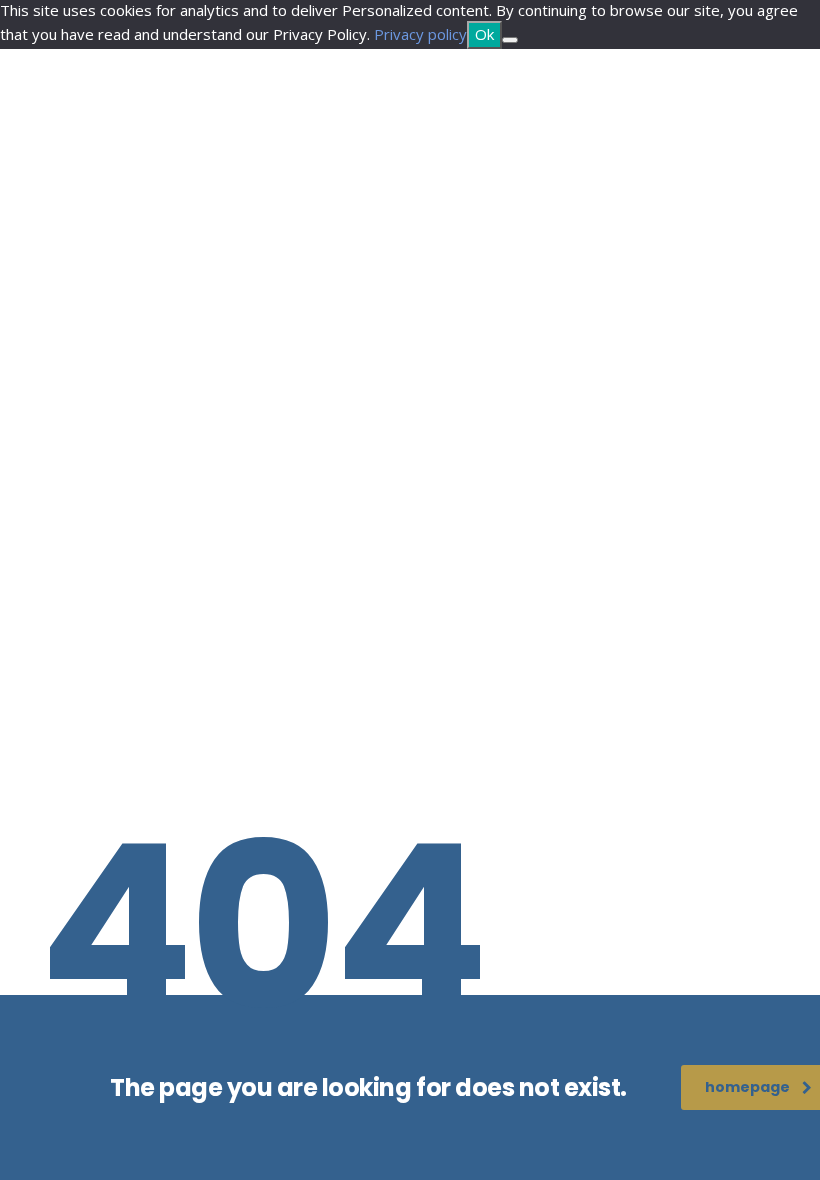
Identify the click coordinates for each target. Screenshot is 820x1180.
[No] (510, 40)
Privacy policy (420, 34)
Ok (484, 34)
